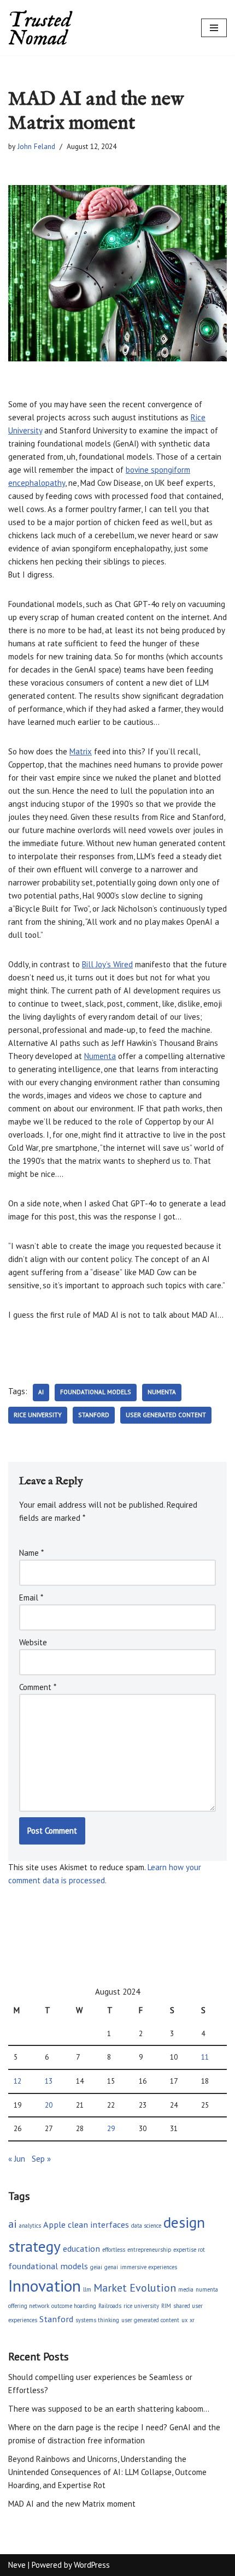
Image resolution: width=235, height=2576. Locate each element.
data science (146, 2226)
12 (17, 2081)
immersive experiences (149, 2267)
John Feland (36, 146)
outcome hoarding (74, 2306)
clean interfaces (98, 2224)
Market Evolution (135, 2288)
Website (33, 1642)
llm (87, 2289)
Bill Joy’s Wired (107, 964)
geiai (96, 2267)
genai (111, 2267)
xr (192, 2320)
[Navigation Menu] (214, 28)
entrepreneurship (149, 2250)
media (186, 2289)
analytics (30, 2226)
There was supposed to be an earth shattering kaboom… (109, 2409)
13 (49, 2081)
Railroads (110, 2306)
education (81, 2248)
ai (41, 1392)
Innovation (45, 2286)
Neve (17, 2565)
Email (31, 1598)
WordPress (92, 2565)
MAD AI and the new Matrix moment (72, 2504)
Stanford (94, 1415)
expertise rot (189, 2250)
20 (49, 2105)
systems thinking (97, 2320)
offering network (29, 2306)
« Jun (17, 2159)
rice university (38, 1415)
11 (205, 2057)
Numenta (100, 1056)
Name (31, 1553)
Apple (54, 2224)
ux (184, 2320)
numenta (162, 1392)
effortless (114, 2250)
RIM (166, 2306)
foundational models (96, 1392)
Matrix (81, 751)
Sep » (41, 2159)
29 (111, 2128)
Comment (38, 1687)
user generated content (166, 1415)
